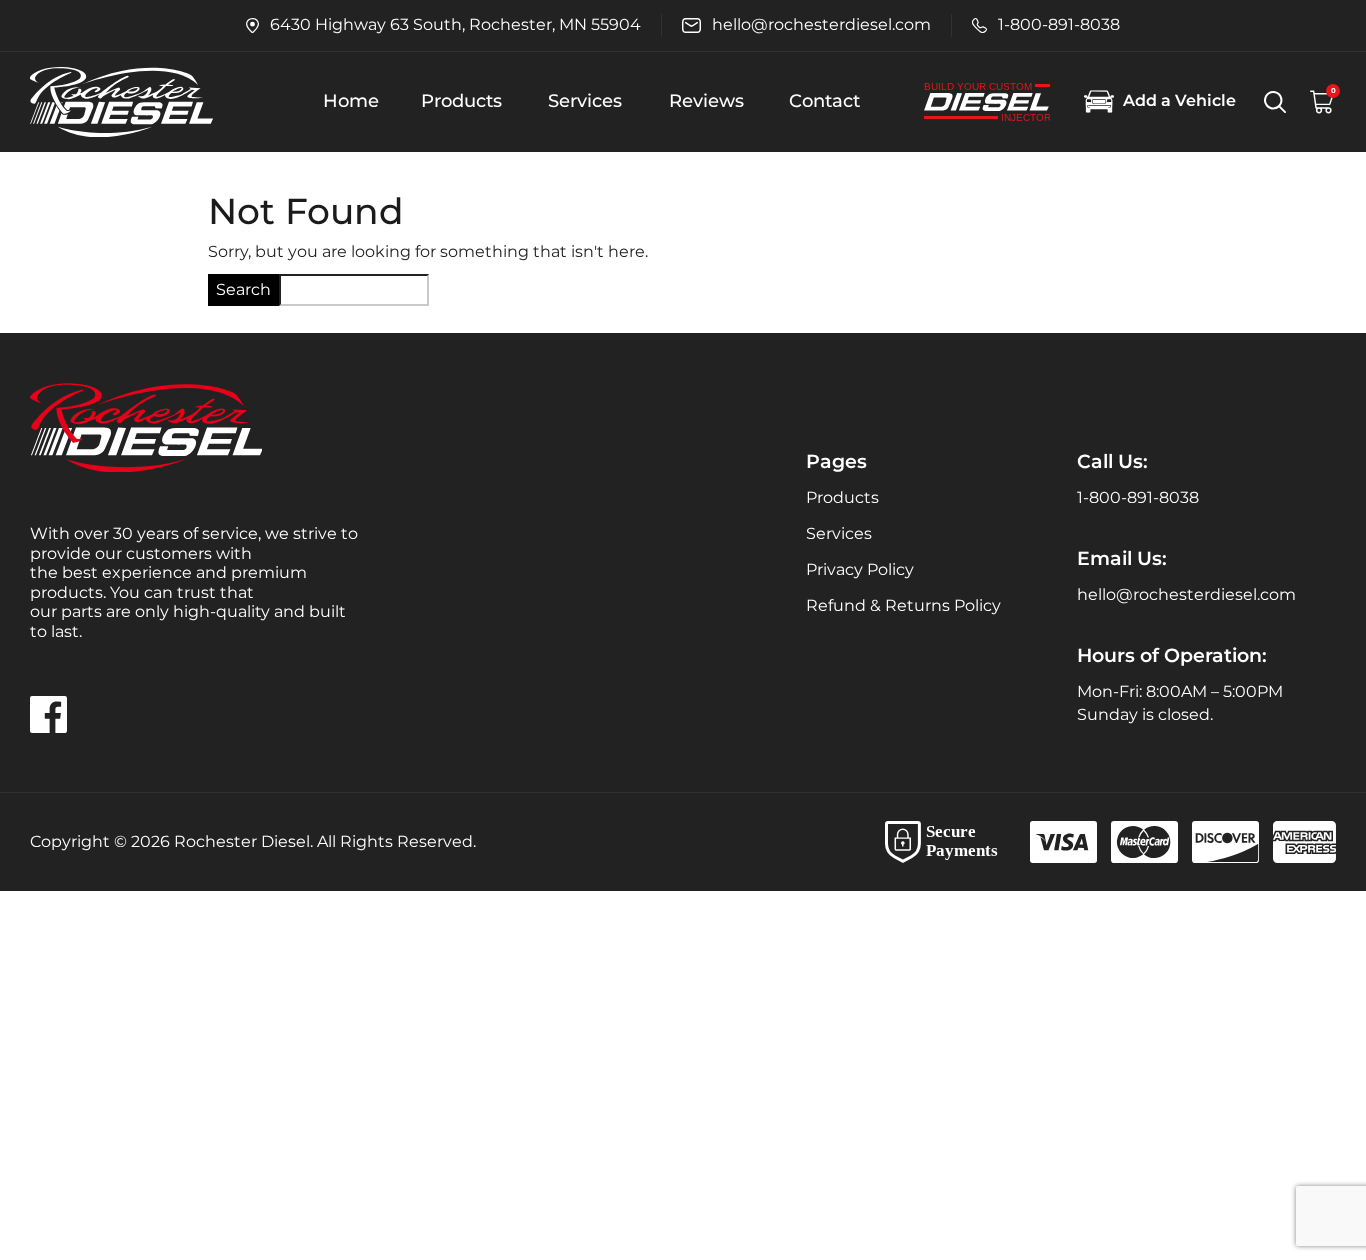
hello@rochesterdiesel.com (1186, 594)
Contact (824, 101)
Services (585, 101)
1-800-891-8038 (1138, 497)
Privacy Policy (860, 569)
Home (351, 101)
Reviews (706, 101)
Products (461, 101)
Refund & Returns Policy (903, 605)
